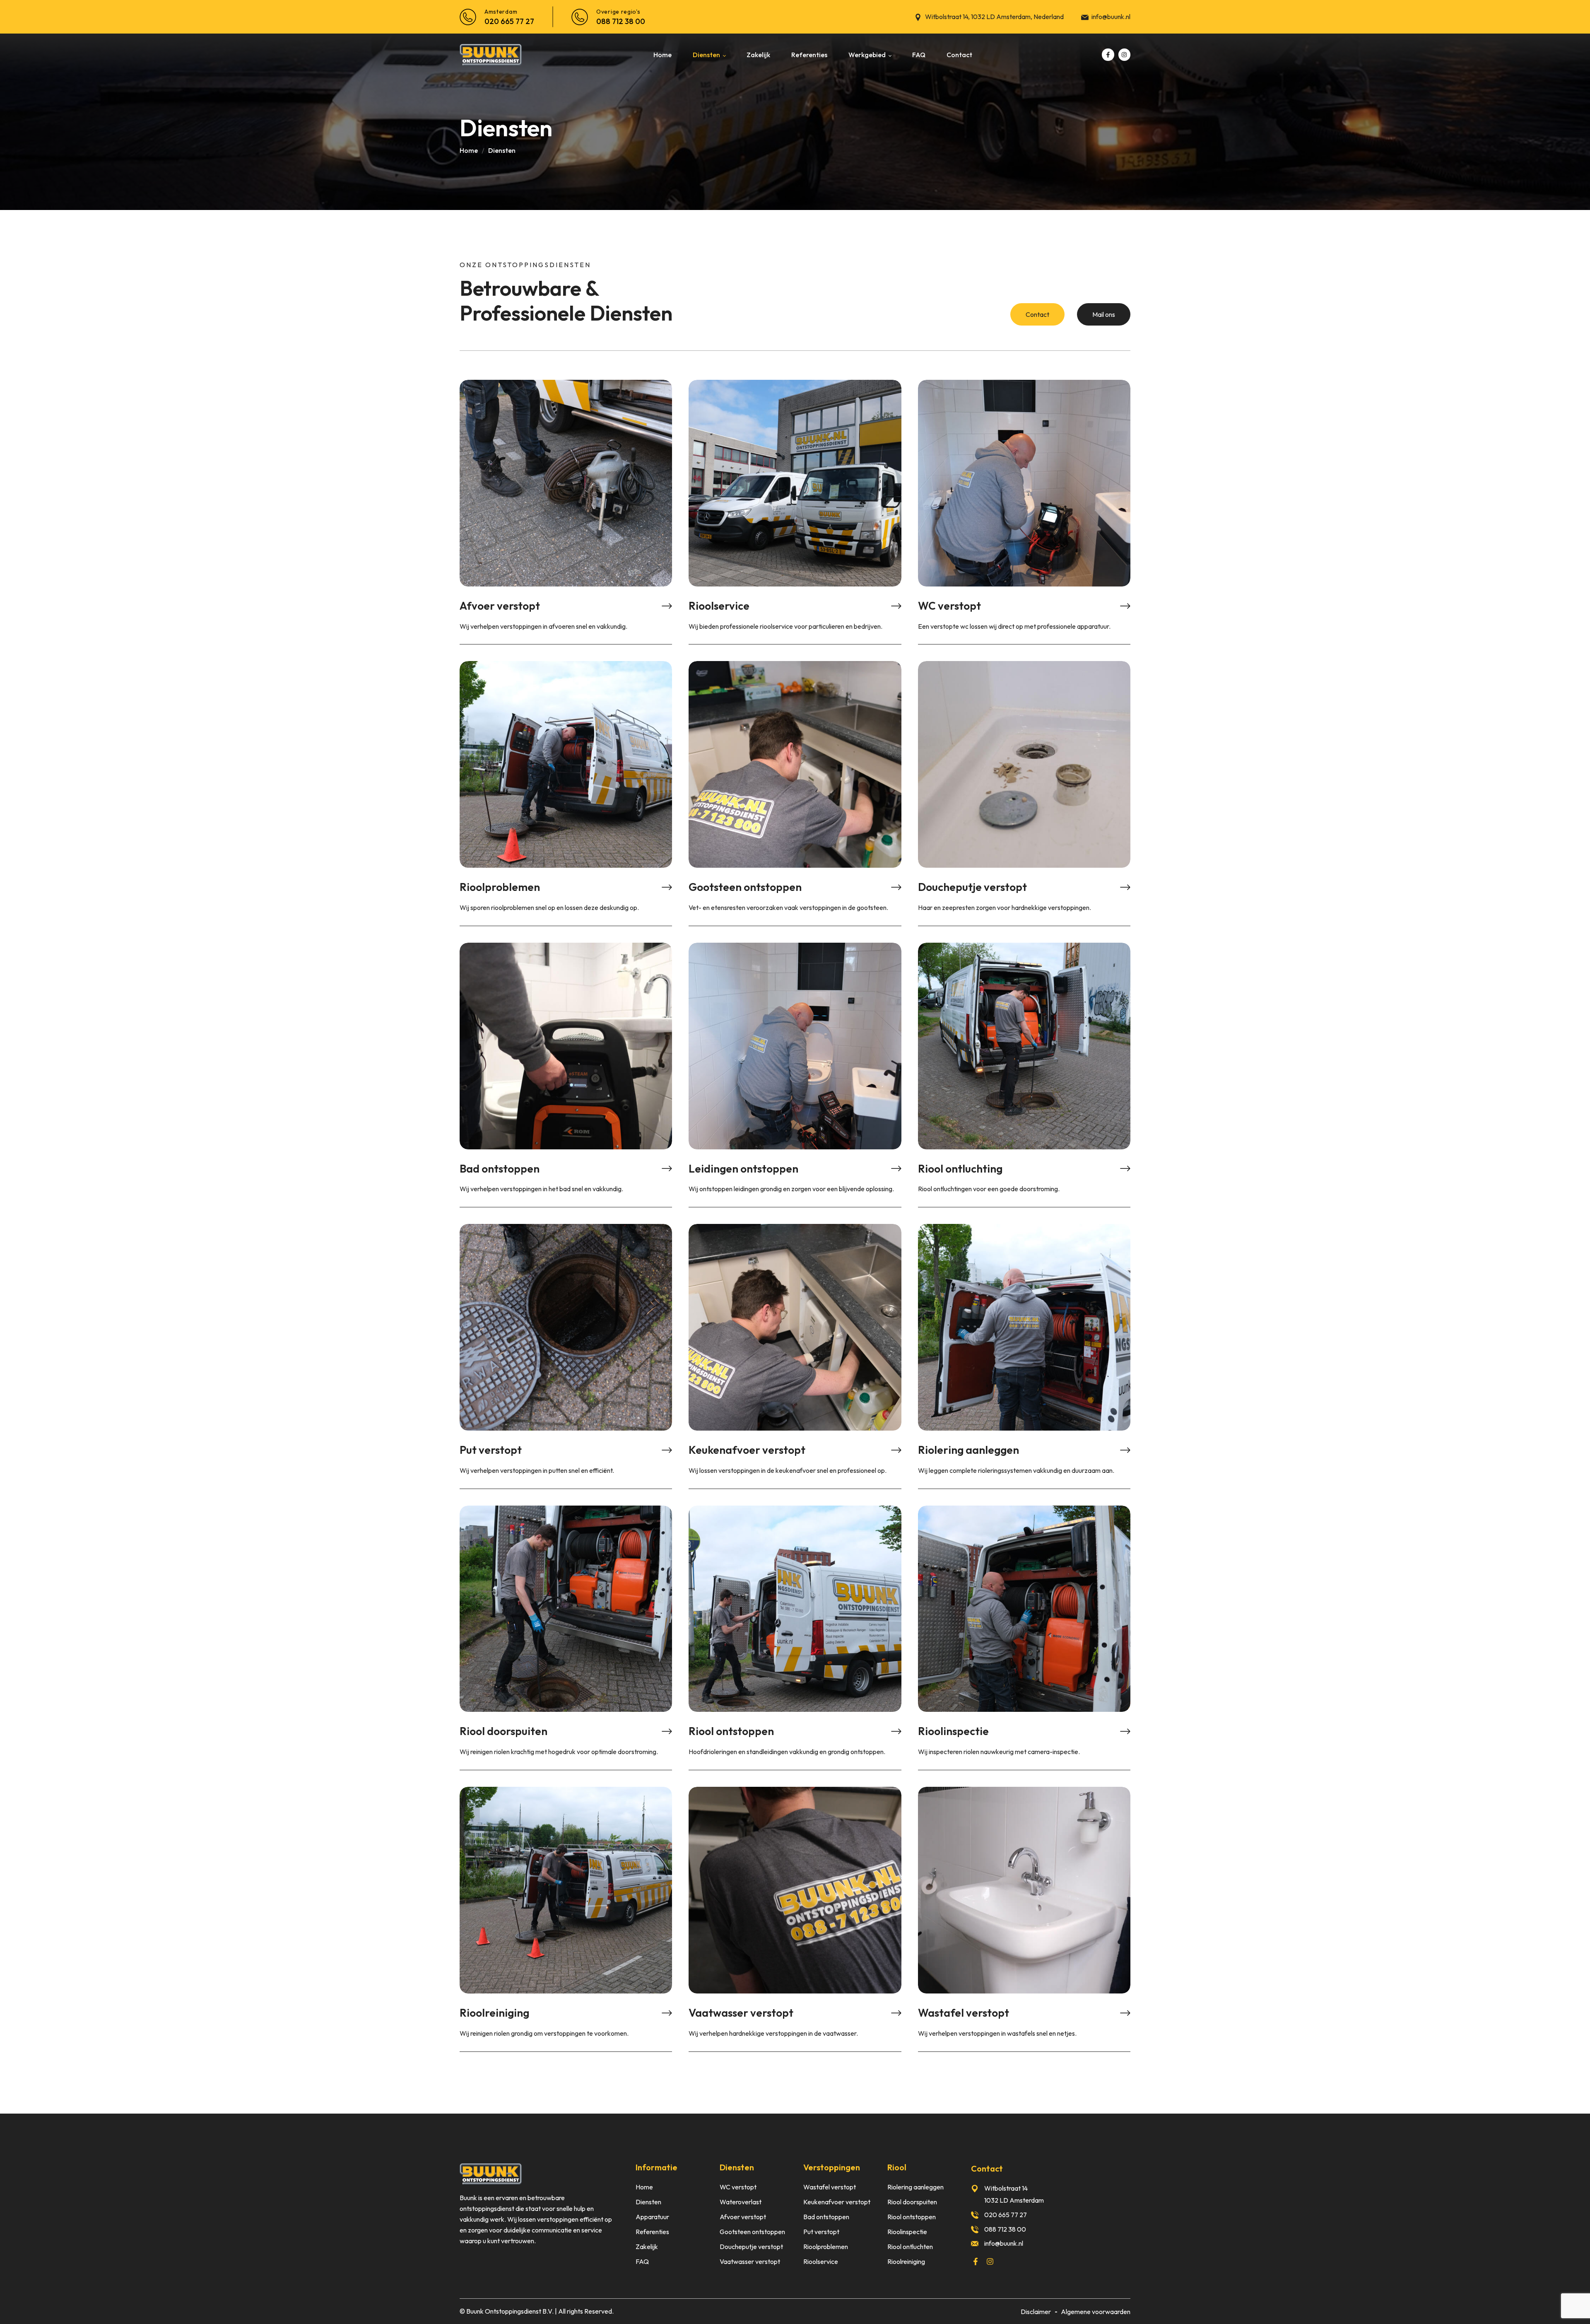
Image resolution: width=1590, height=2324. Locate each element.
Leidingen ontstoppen (743, 1168)
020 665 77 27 (509, 21)
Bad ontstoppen (500, 1168)
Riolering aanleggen (968, 1450)
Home (469, 150)
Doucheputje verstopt (972, 887)
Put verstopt (491, 1450)
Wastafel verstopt (964, 2012)
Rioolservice (719, 605)
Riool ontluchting (960, 1168)
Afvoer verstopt (500, 605)
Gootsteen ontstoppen (745, 887)
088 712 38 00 (621, 21)
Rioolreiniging (494, 2012)
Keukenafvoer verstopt (747, 1450)
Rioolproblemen (500, 887)
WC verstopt (949, 605)
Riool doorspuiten (503, 1731)
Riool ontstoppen (731, 1731)
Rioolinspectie (953, 1731)
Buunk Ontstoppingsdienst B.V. (510, 2311)
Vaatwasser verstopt (741, 2012)
